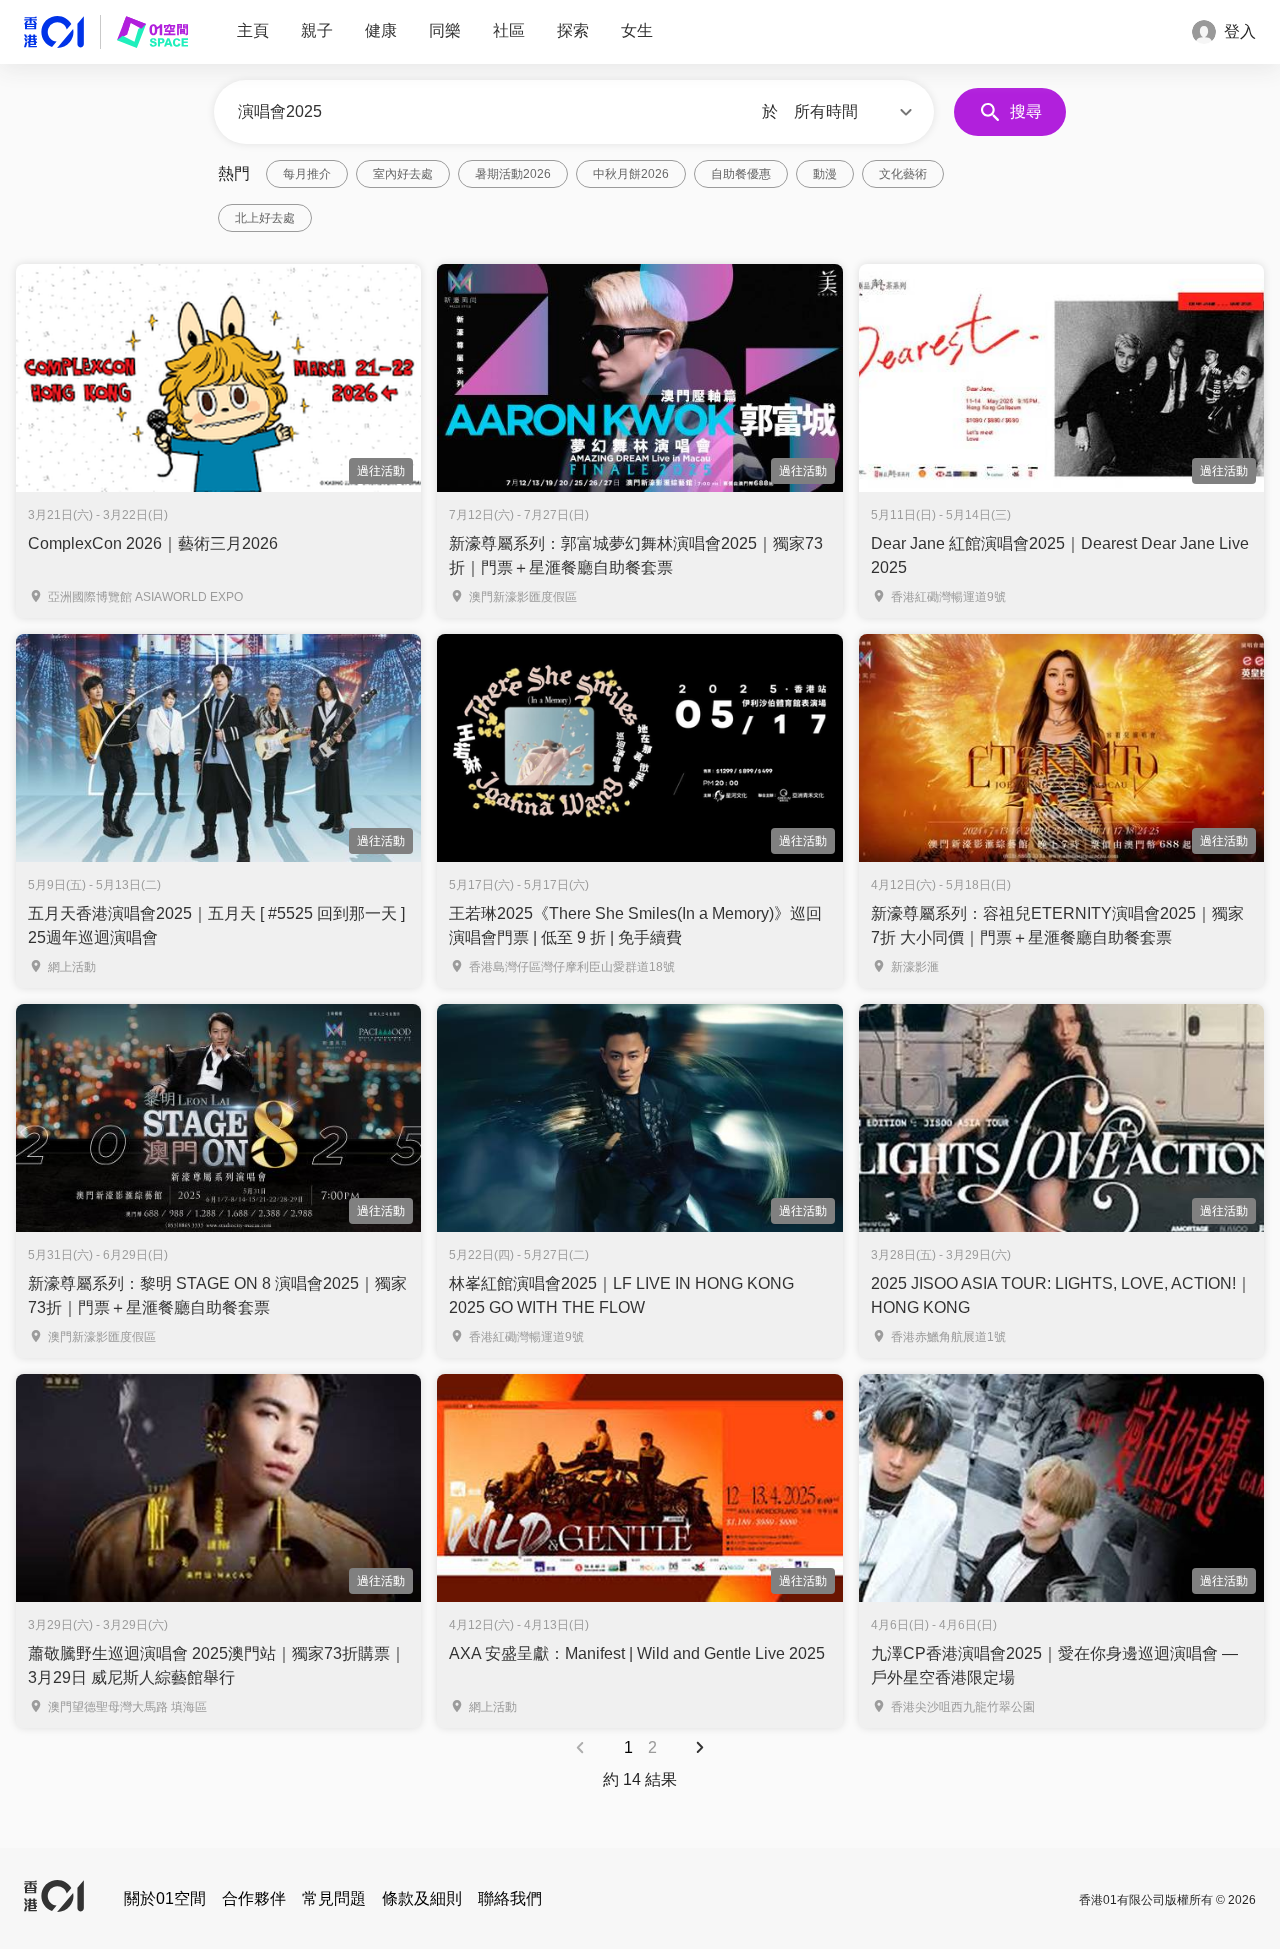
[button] (856, 112)
